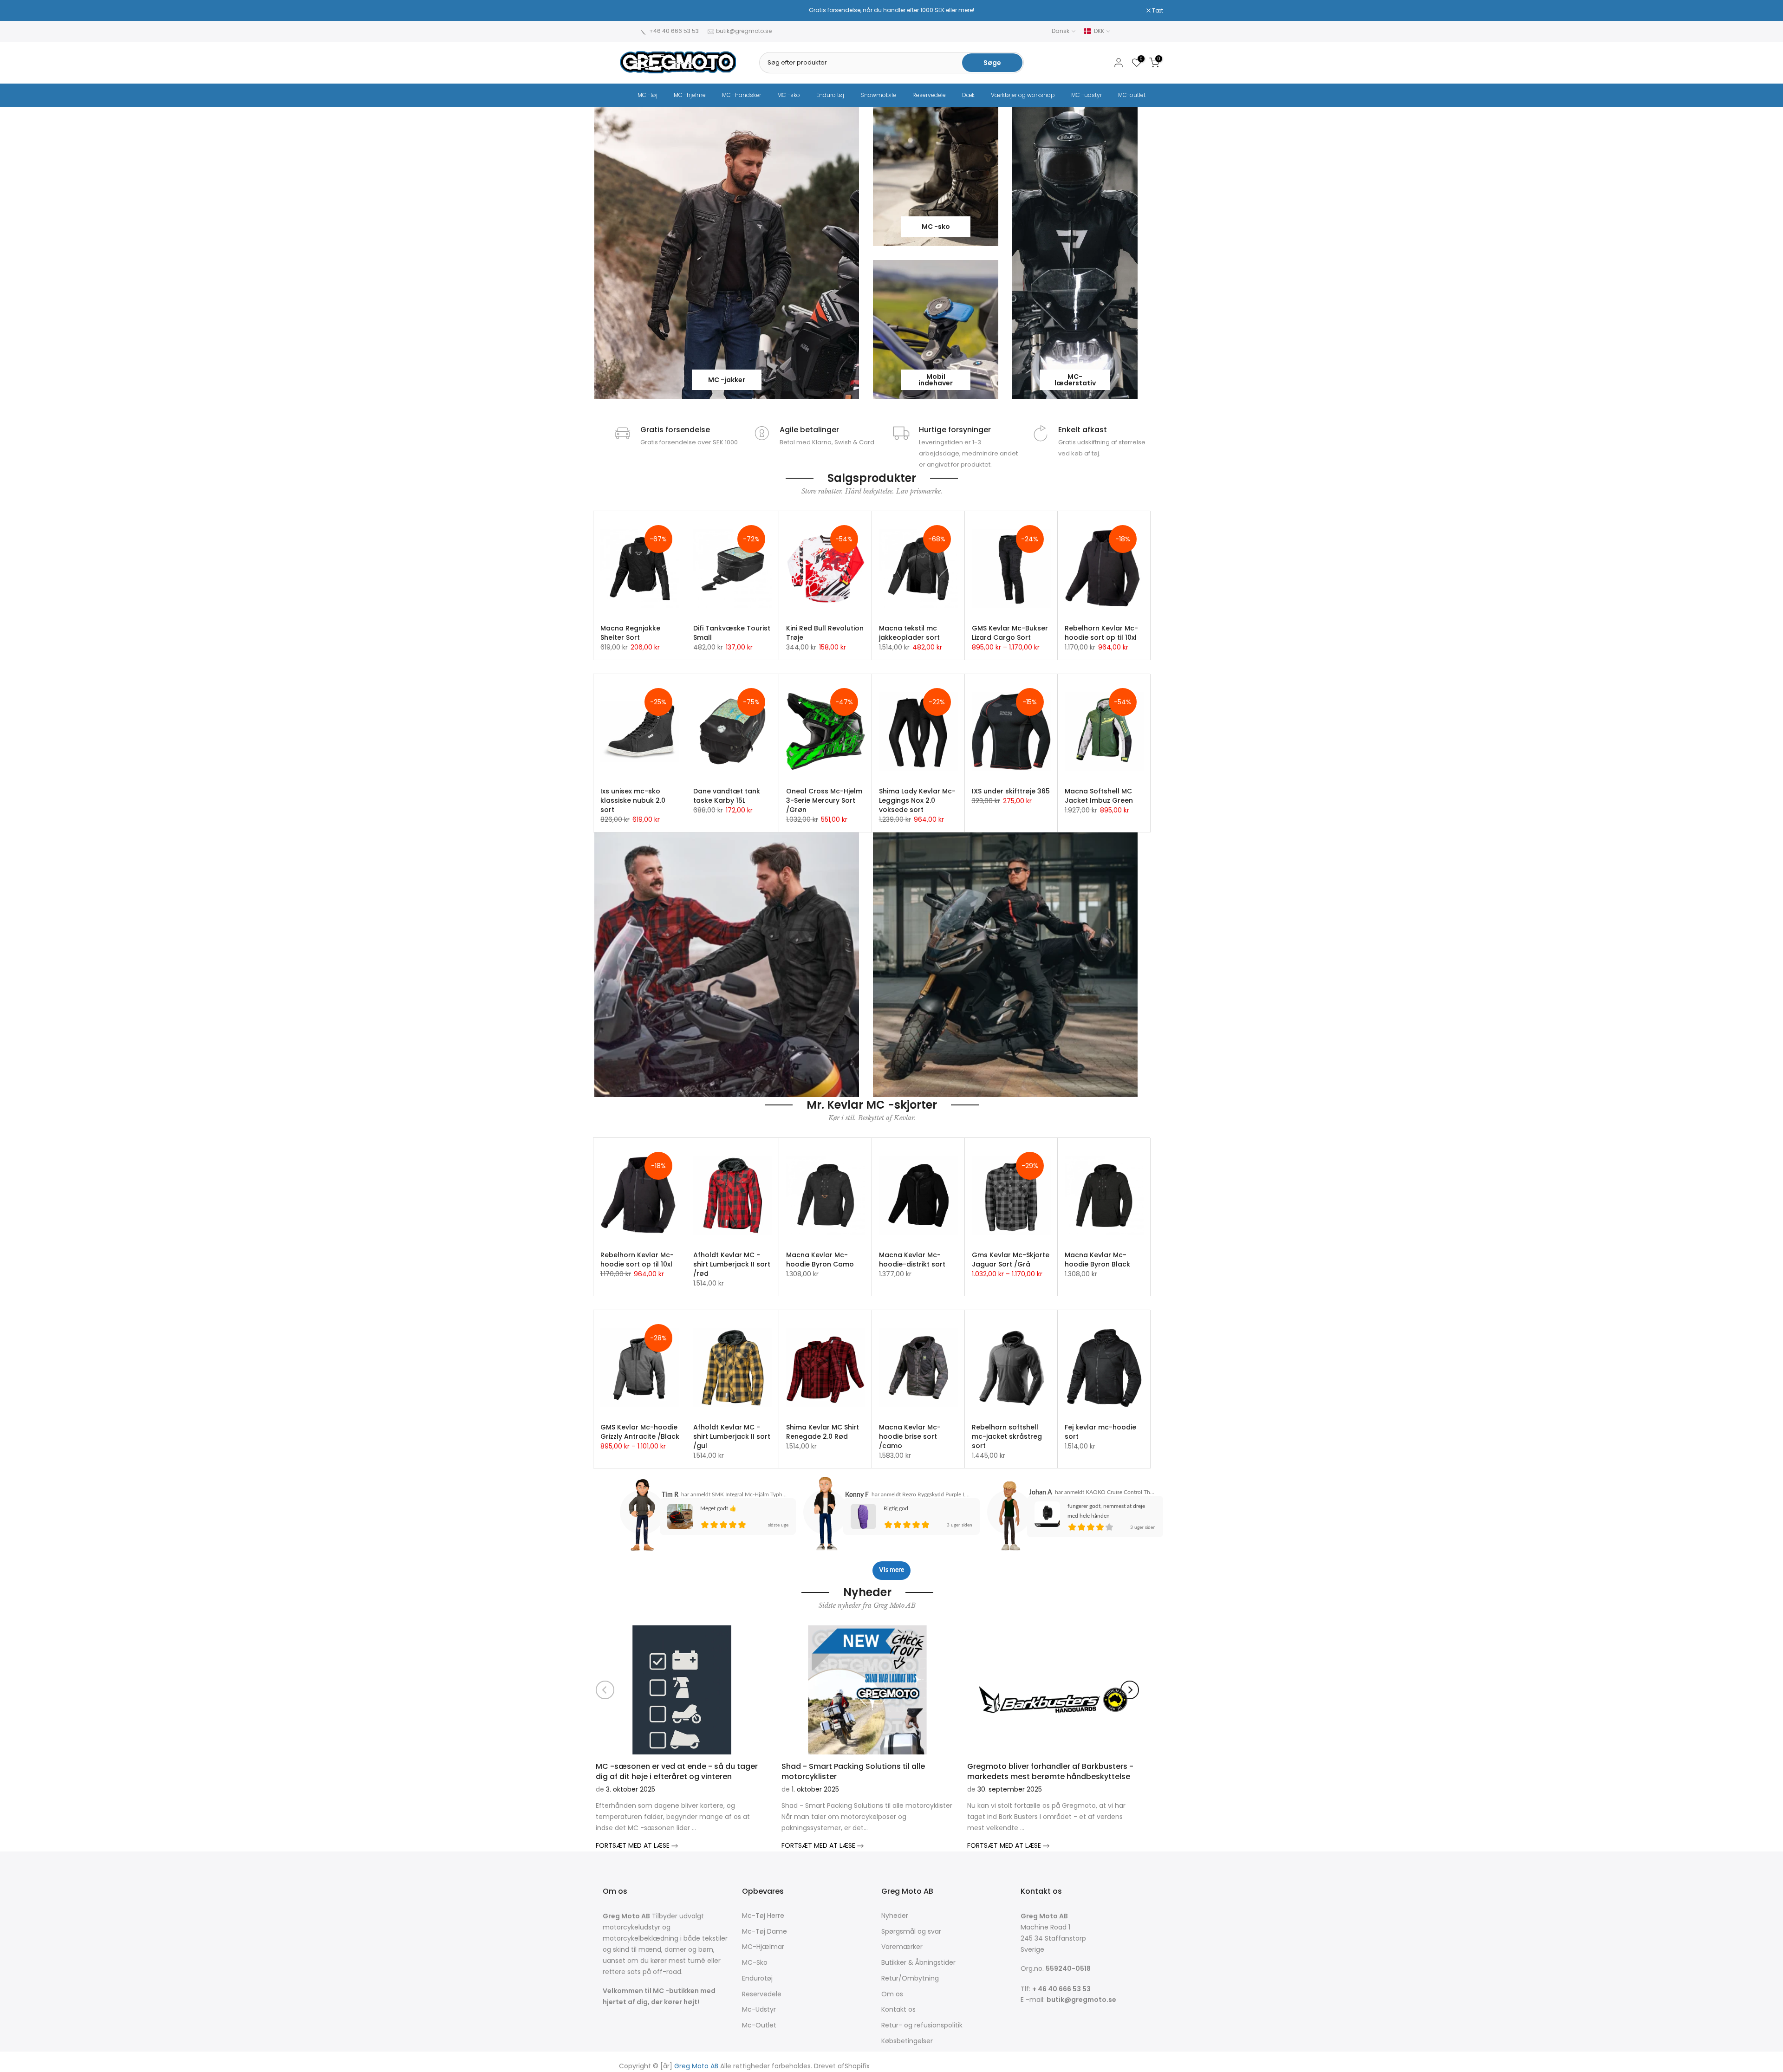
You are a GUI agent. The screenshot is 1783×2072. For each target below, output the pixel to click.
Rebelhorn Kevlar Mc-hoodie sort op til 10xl (1101, 633)
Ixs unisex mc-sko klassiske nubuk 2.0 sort (633, 800)
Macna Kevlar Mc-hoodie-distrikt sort (912, 1260)
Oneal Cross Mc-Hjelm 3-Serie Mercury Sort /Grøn (824, 800)
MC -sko (789, 95)
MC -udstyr (1087, 95)
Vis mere (891, 1570)
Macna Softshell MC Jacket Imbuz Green (1099, 796)
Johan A (1041, 1493)
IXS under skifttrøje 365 (1011, 791)
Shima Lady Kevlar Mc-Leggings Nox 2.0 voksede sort (917, 800)
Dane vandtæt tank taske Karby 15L (727, 796)
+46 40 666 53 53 (674, 31)
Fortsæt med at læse (634, 1845)
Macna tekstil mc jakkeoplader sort (909, 633)
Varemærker (902, 1947)
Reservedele (929, 95)
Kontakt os (898, 2010)
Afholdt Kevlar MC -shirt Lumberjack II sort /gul (732, 1436)
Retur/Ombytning (910, 1978)
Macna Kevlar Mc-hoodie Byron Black (1097, 1260)
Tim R (670, 1495)
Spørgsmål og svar (911, 1932)
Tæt (630, 11)
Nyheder (895, 1916)
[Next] (1130, 1690)
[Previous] (605, 1690)
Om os (892, 1994)
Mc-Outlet (759, 2025)
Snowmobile (878, 95)
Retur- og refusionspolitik (922, 2025)
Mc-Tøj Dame (765, 1932)
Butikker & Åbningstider (918, 1963)
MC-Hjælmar (763, 1947)
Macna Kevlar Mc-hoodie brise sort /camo (910, 1436)
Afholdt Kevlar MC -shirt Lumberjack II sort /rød (732, 1264)
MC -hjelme (690, 95)
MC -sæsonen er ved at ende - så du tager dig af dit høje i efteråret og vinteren (677, 1771)
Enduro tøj (830, 95)
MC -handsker (742, 95)
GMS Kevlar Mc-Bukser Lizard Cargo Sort (1010, 633)
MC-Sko (755, 1963)
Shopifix (857, 2066)
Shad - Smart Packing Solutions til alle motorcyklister (853, 1771)
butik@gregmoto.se (744, 31)
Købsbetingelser (907, 2041)
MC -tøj (647, 95)
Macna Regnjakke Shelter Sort (630, 633)
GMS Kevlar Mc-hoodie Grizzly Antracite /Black (640, 1432)
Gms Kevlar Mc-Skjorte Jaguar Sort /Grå (1011, 1260)
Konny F (857, 1495)
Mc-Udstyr (759, 2010)
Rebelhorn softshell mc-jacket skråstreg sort (1007, 1436)
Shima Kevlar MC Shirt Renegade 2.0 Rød (823, 1432)
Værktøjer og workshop (1023, 95)
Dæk (968, 95)
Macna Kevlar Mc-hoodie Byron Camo (820, 1260)
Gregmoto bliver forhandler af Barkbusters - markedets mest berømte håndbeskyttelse (1050, 1771)
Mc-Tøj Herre (763, 1916)
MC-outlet (1132, 95)
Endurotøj (757, 1978)
